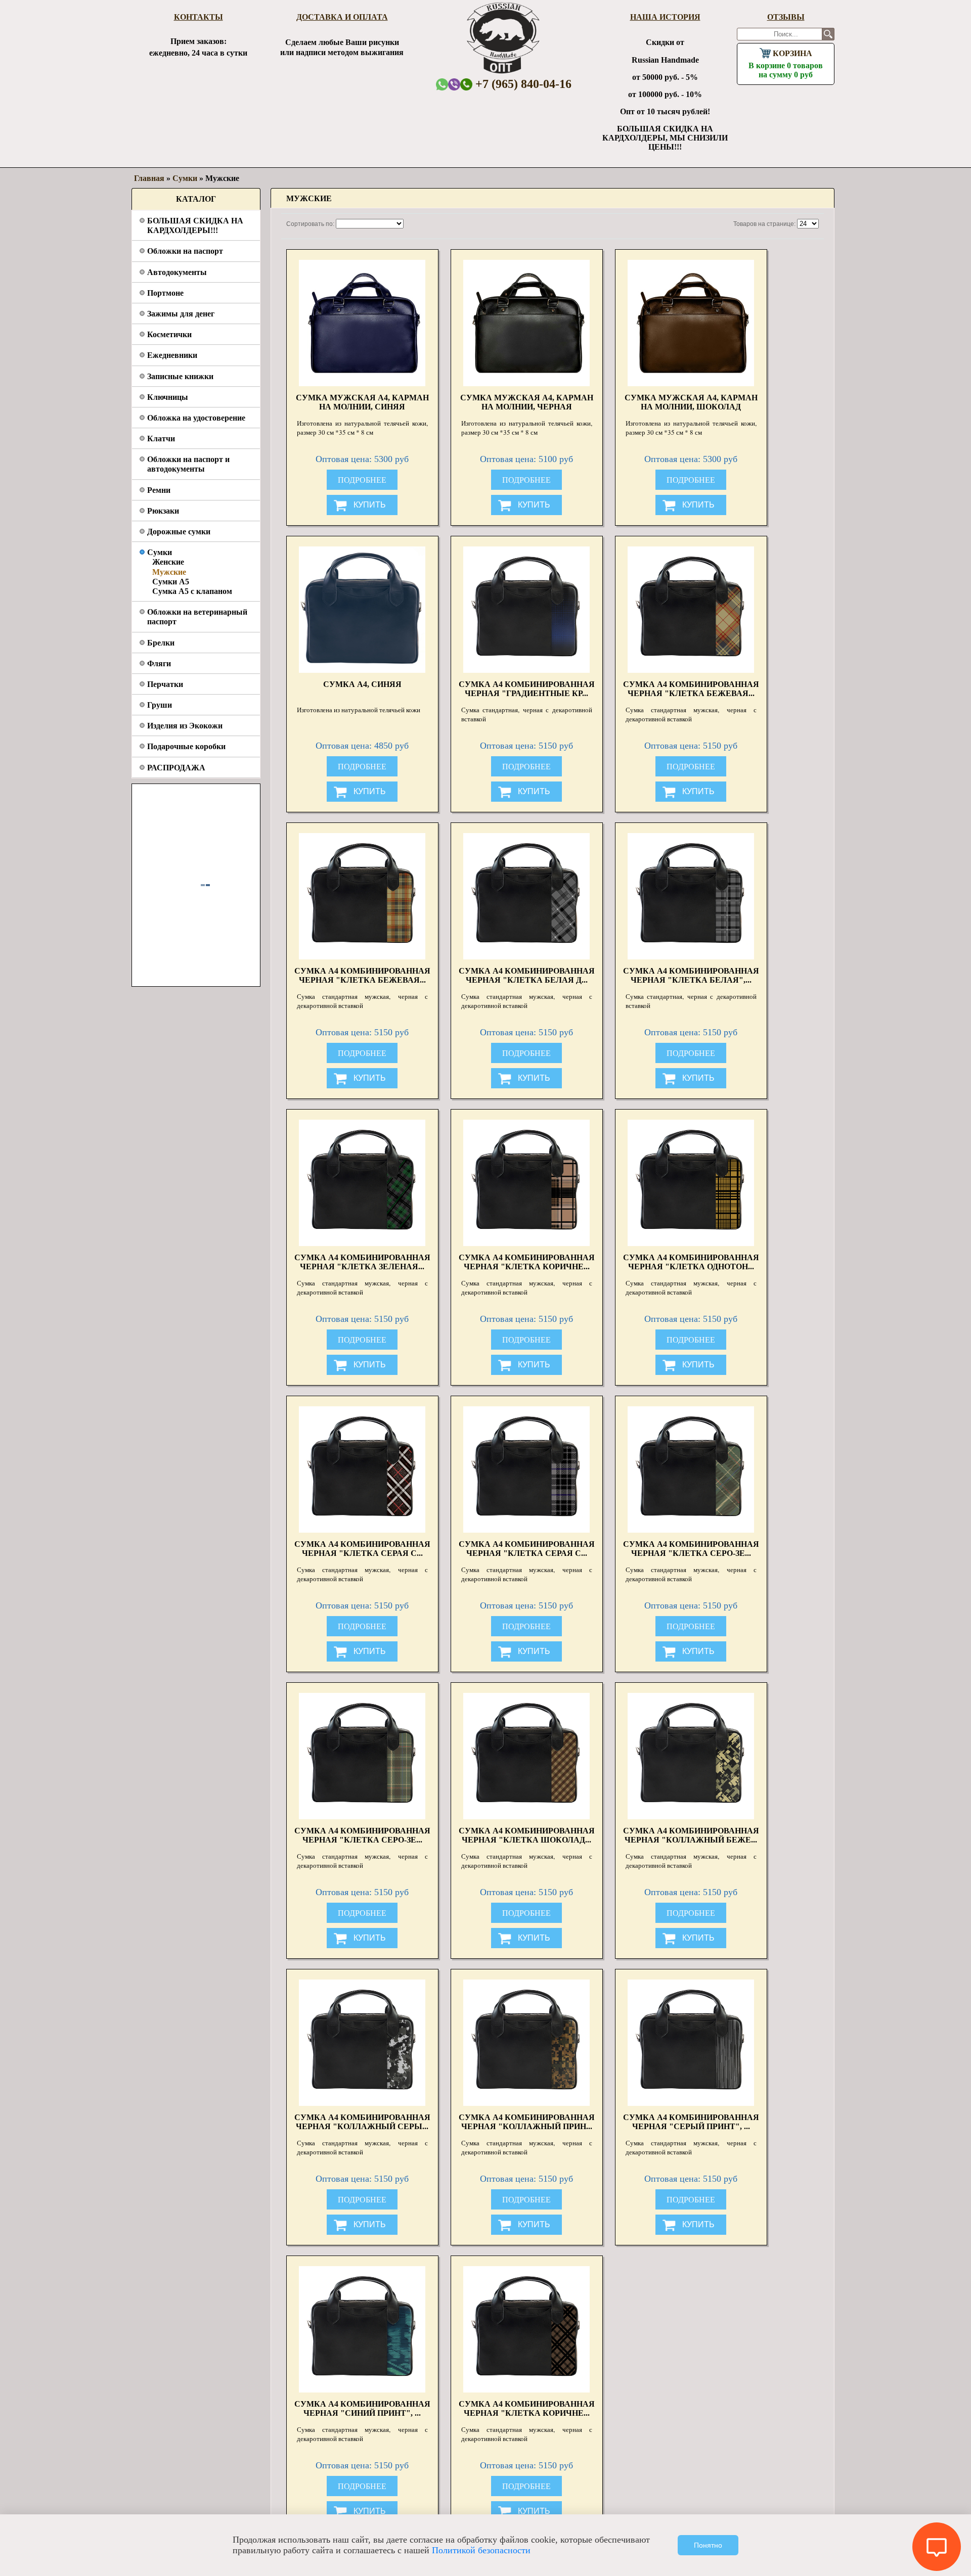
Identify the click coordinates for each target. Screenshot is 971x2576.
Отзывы (786, 17)
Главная (149, 178)
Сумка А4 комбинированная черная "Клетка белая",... (691, 975)
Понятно (708, 2545)
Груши (160, 705)
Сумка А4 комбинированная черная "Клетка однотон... (691, 1262)
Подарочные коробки (186, 746)
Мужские (169, 572)
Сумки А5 (171, 582)
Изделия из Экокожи (185, 726)
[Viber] (454, 84)
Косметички (169, 334)
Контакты (198, 17)
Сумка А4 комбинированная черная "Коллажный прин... (527, 2122)
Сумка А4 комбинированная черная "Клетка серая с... (362, 1549)
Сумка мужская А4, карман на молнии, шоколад (691, 402)
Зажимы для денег (181, 314)
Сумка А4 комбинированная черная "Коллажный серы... (362, 2122)
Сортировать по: (310, 224)
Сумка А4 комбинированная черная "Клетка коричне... (527, 1262)
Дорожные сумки (179, 532)
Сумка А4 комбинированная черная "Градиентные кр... (527, 689)
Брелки (161, 643)
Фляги (159, 663)
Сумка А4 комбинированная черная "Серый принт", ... (691, 2122)
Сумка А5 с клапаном (192, 591)
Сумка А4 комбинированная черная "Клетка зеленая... (362, 1262)
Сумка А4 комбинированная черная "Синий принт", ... (362, 2408)
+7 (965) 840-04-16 (522, 84)
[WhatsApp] (442, 84)
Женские (168, 562)
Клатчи (161, 439)
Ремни (159, 490)
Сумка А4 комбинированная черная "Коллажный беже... (691, 1835)
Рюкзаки (163, 511)
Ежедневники (172, 355)
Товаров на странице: (764, 224)
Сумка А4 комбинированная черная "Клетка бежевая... (691, 689)
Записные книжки (180, 376)
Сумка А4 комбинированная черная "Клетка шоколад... (527, 1835)
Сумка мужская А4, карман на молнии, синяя (362, 402)
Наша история (665, 17)
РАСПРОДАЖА (176, 768)
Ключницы (168, 397)
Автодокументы (177, 272)
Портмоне (165, 293)
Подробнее (362, 480)
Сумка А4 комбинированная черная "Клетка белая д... (527, 975)
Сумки (160, 552)
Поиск (828, 34)
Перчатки (165, 684)
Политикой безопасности (481, 2550)
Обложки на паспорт (185, 251)
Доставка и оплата (342, 17)
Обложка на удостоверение (196, 418)
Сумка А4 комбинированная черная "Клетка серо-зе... (691, 1549)
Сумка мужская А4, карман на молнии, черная (527, 402)
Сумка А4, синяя (362, 684)
